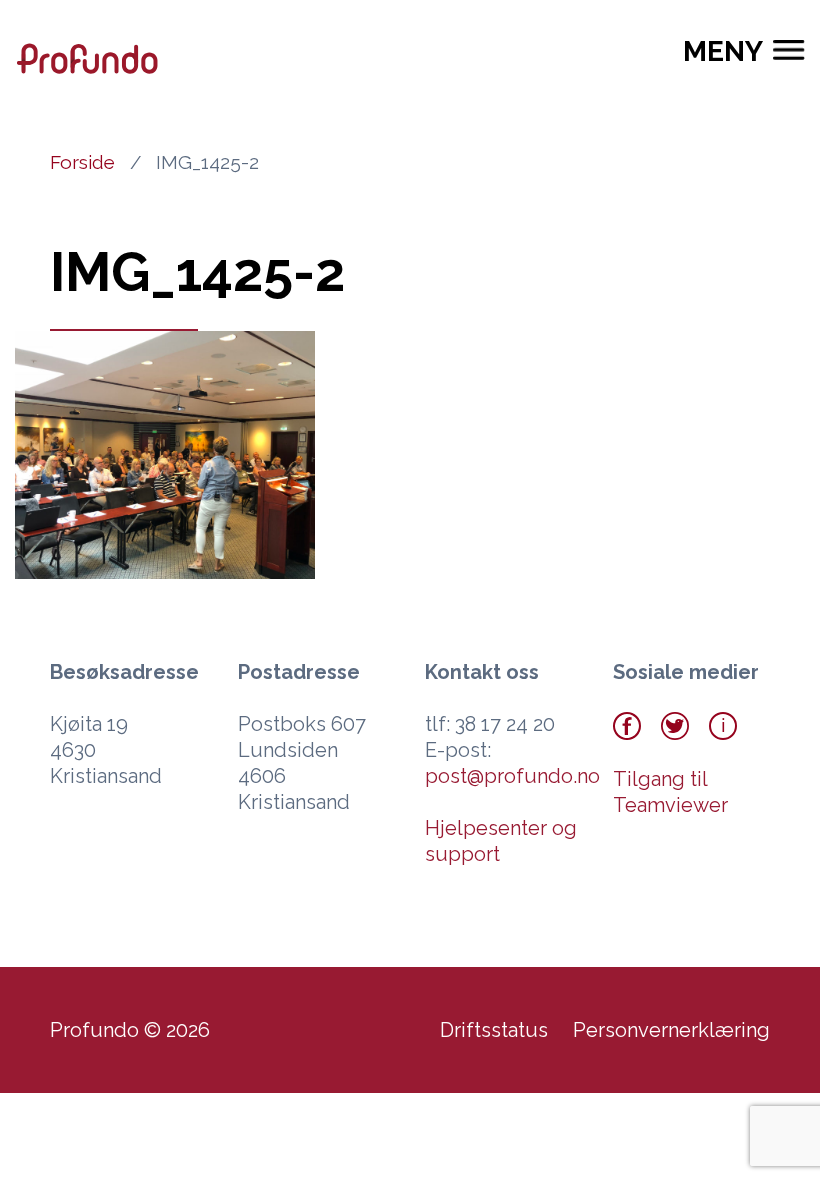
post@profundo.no (512, 776)
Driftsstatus (494, 1030)
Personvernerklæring (671, 1030)
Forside (82, 162)
